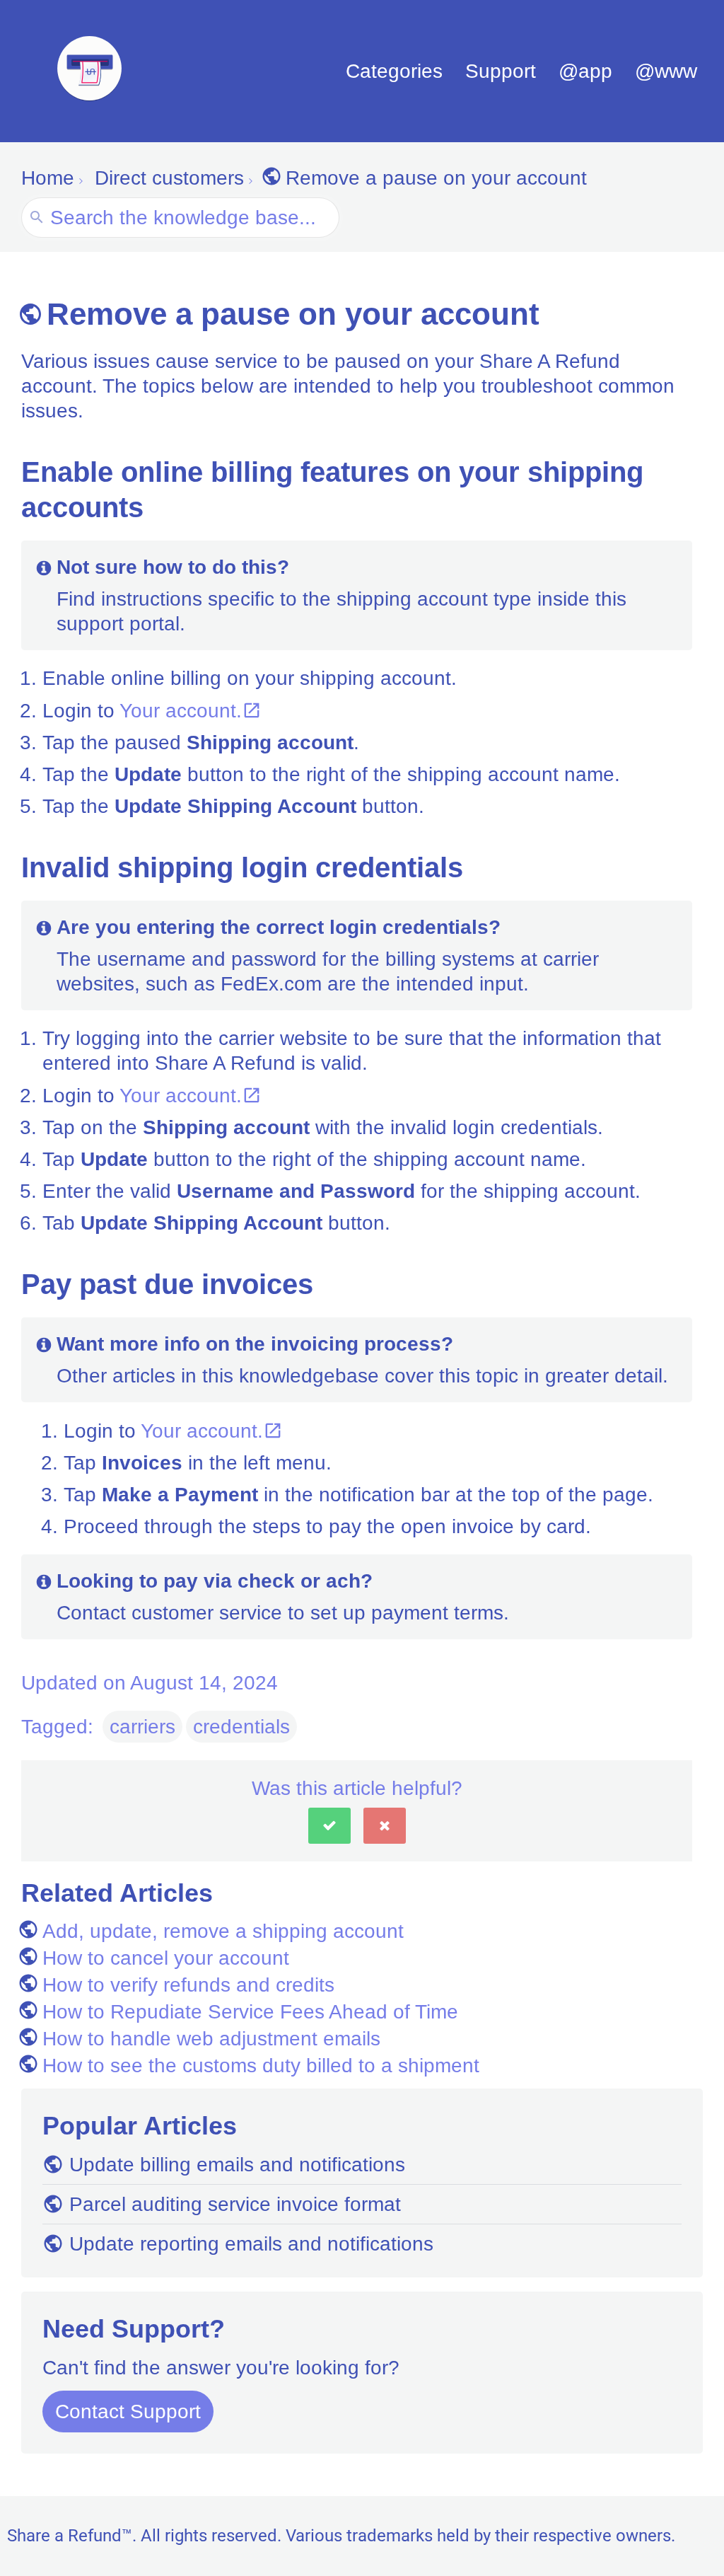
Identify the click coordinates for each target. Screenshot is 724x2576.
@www (666, 71)
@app (585, 71)
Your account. (181, 711)
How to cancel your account (166, 1958)
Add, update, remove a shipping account (223, 1931)
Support (501, 71)
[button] (329, 1826)
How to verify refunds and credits (188, 1985)
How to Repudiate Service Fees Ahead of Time (250, 2012)
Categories (394, 71)
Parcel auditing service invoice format (235, 2204)
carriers (142, 1727)
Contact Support (128, 2412)
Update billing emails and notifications (237, 2165)
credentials (241, 1727)
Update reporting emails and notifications (251, 2244)
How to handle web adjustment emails (211, 2039)
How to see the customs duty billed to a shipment (261, 2066)
